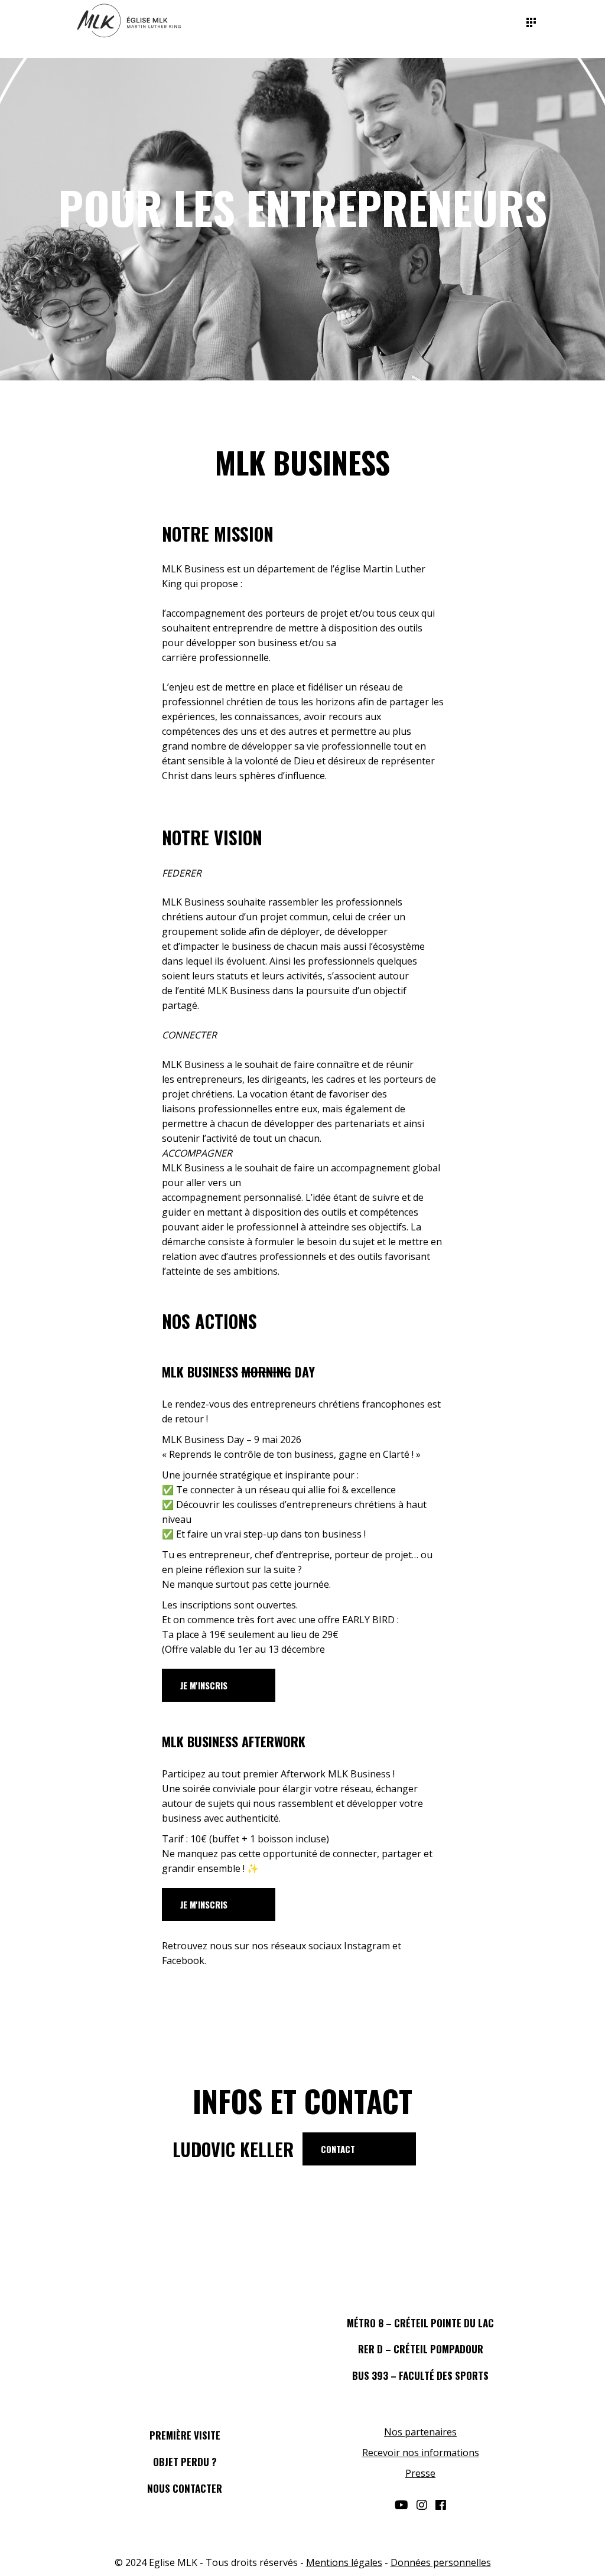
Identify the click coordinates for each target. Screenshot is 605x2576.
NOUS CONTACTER (185, 2488)
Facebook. (184, 1961)
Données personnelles (441, 2562)
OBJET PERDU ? (185, 2462)
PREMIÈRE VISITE (185, 2435)
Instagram (367, 1946)
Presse (420, 2473)
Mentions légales (344, 2562)
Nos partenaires (420, 2432)
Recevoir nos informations (421, 2453)
